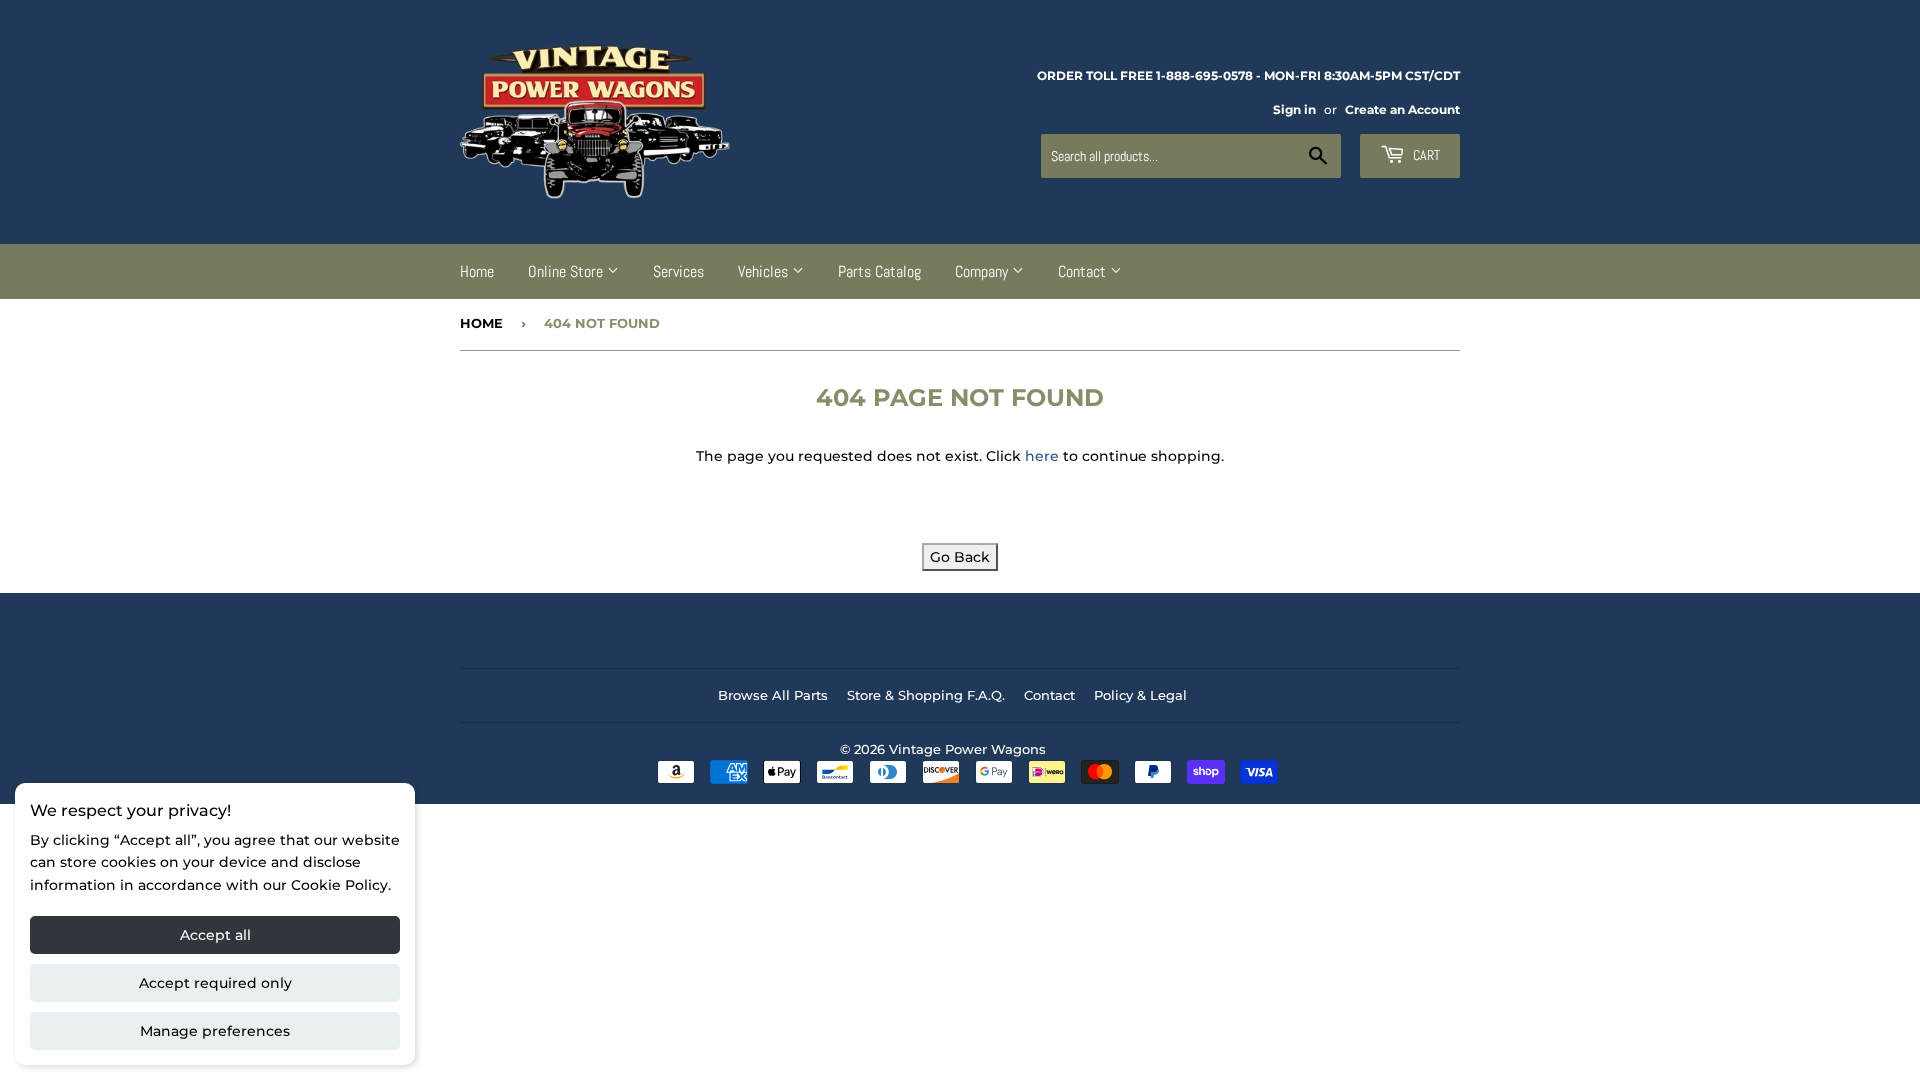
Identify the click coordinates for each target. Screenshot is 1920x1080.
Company (983, 271)
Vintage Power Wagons (967, 749)
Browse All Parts (773, 695)
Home (477, 271)
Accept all (215, 935)
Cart (1425, 155)
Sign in (1294, 109)
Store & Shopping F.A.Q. (926, 695)
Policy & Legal (1140, 695)
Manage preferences (215, 1031)
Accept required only (215, 983)
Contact (1084, 271)
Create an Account (1402, 109)
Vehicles (765, 271)
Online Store (567, 271)
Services (678, 271)
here (1042, 456)
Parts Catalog (879, 271)
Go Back (960, 557)
